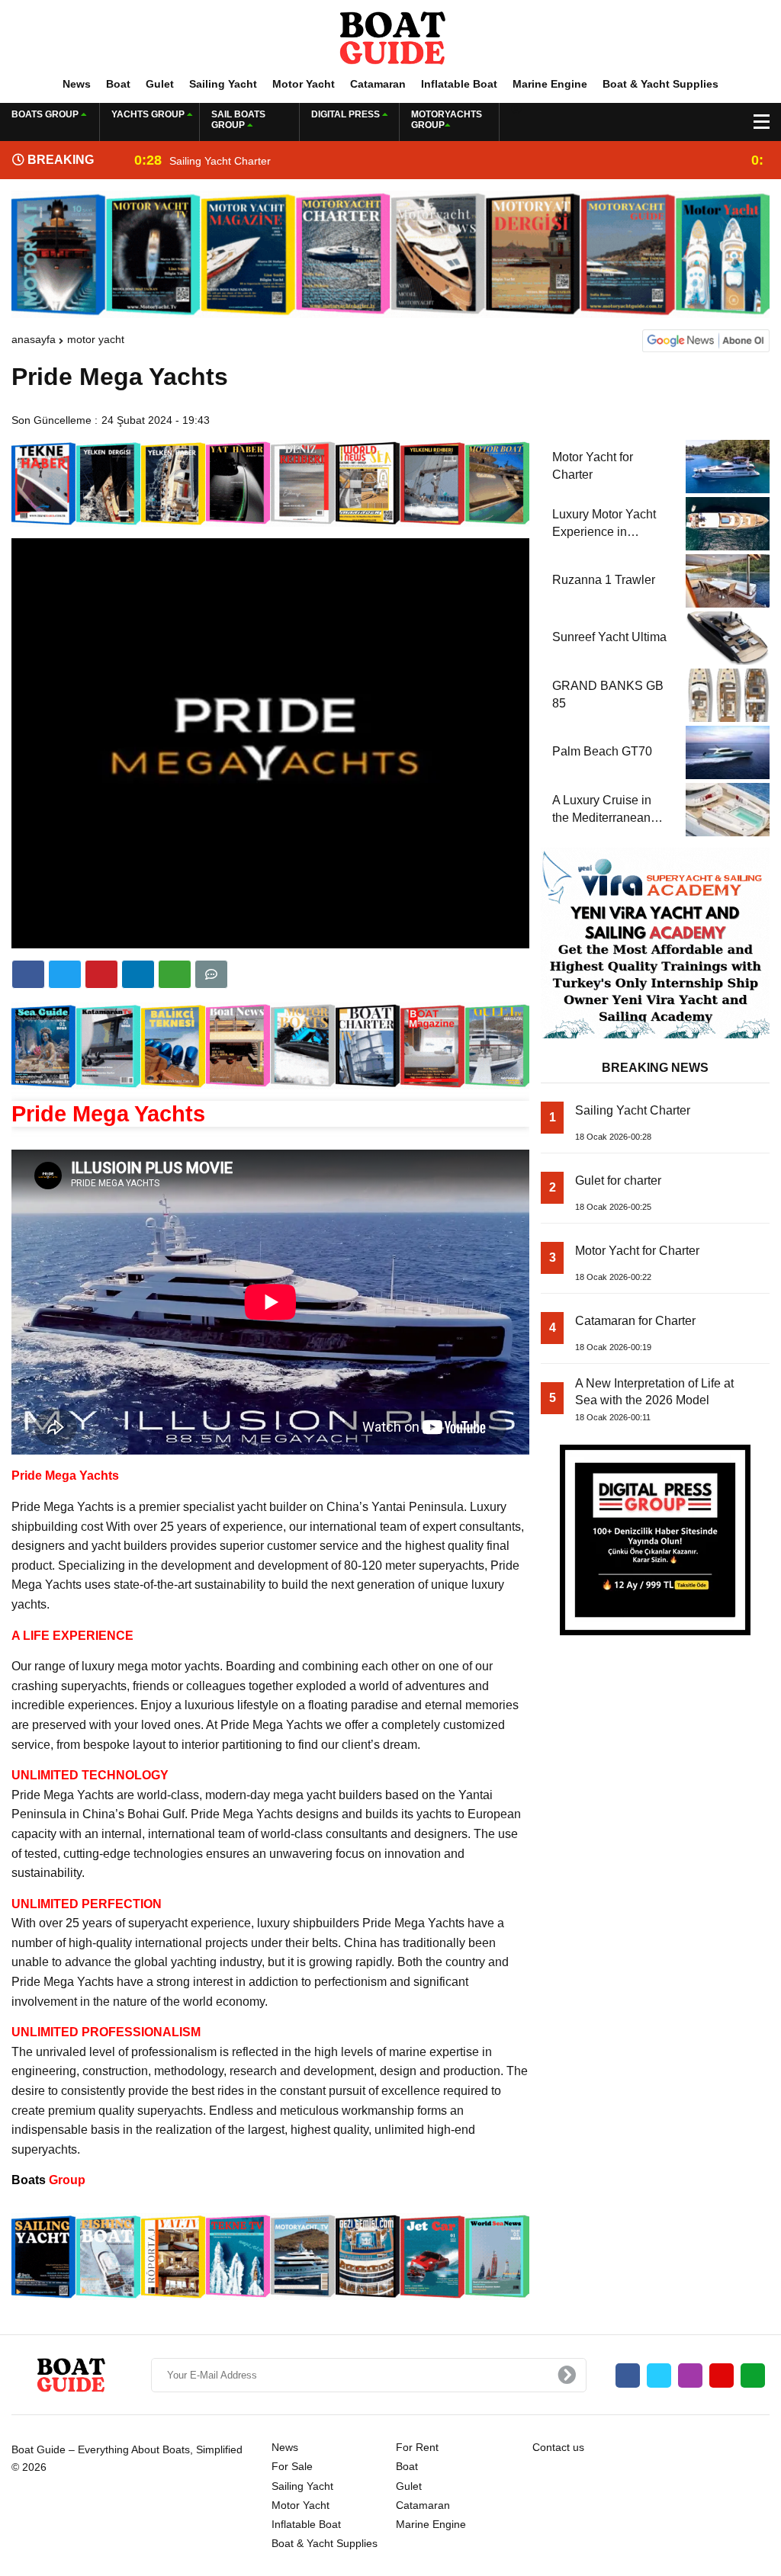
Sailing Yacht (223, 84)
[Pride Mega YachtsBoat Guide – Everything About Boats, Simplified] (390, 37)
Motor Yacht (304, 84)
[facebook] (28, 974)
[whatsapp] (753, 2376)
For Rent (417, 2447)
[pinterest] (138, 974)
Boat (118, 84)
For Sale (292, 2466)
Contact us (558, 2447)
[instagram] (690, 2376)
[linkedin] (101, 974)
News (77, 84)
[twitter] (65, 974)
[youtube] (722, 2376)
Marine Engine (550, 84)
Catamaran (378, 84)
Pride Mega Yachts (108, 1113)
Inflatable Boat (459, 84)
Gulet (160, 84)
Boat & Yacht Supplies (660, 84)
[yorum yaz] (211, 974)
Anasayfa (34, 339)
